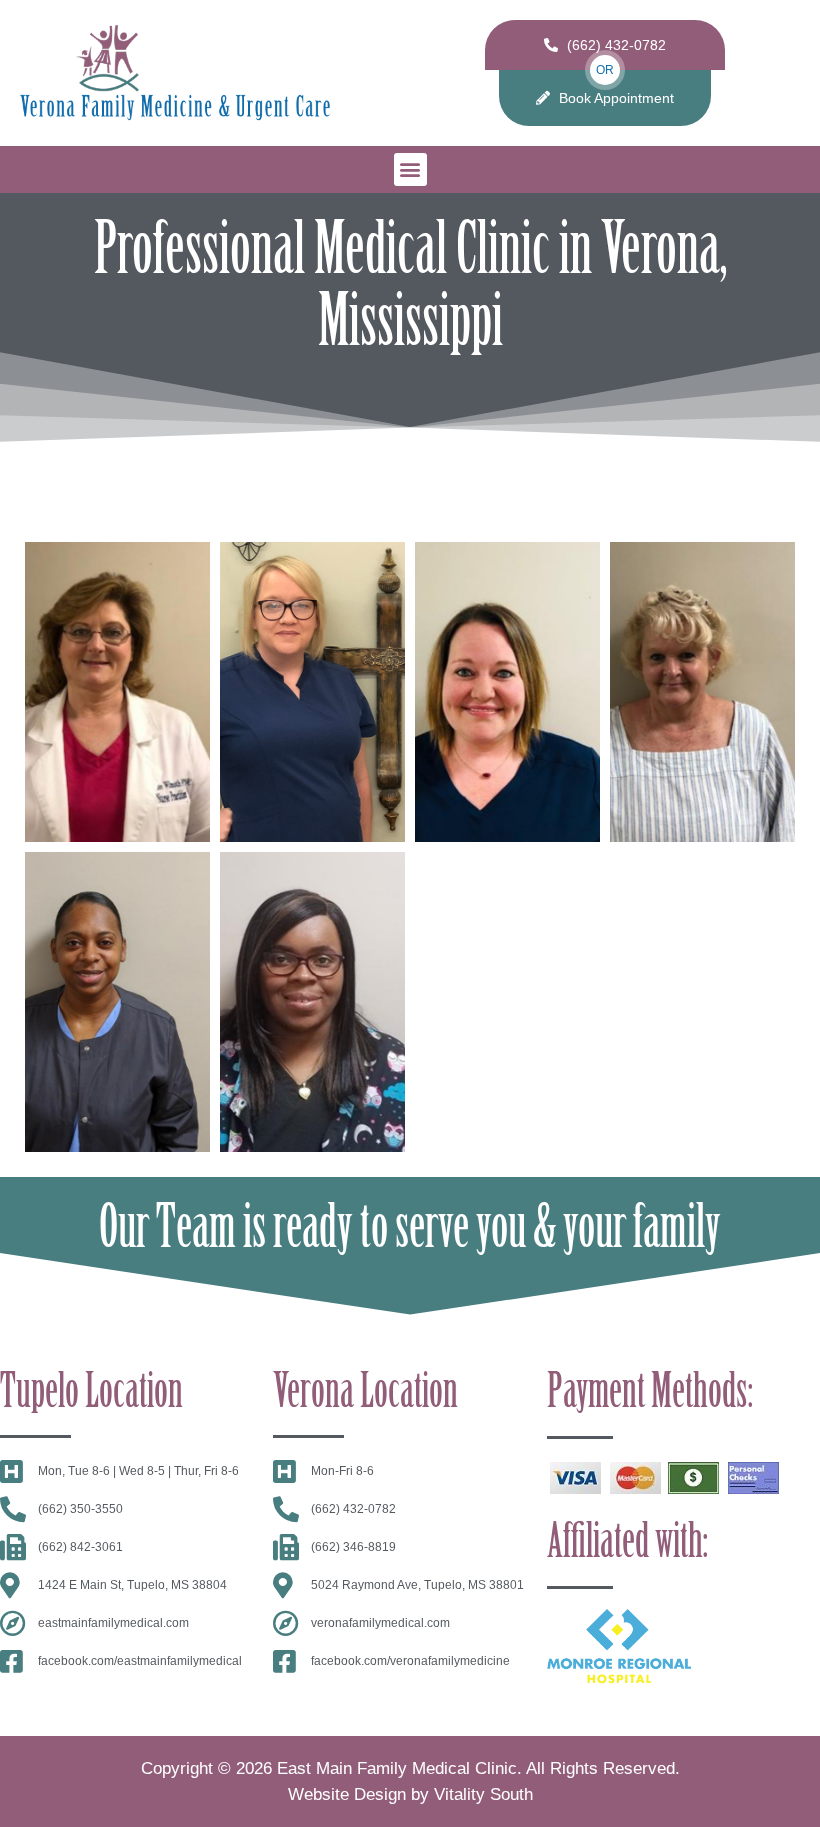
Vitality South (483, 1794)
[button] (410, 169)
